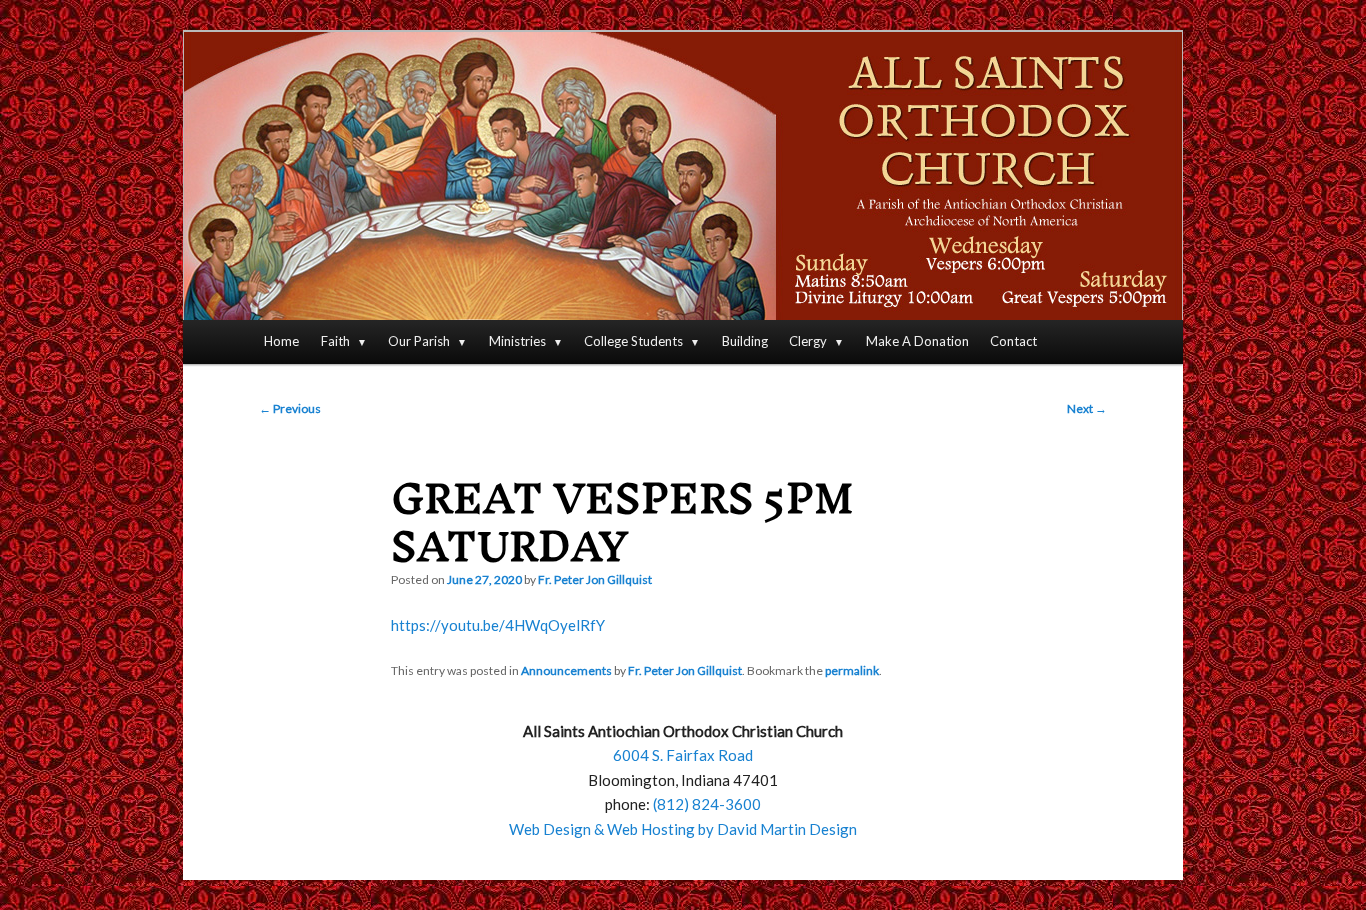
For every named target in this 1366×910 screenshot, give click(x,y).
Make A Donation (917, 341)
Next (1087, 408)
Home (281, 341)
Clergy (808, 341)
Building (745, 341)
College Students (633, 341)
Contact (1013, 341)
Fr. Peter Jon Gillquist (595, 579)
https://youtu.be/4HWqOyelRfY (498, 625)
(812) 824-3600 (707, 804)
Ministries (517, 341)
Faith (335, 341)
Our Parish (419, 341)
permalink (852, 670)
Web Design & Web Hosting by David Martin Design (683, 829)
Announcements (566, 670)
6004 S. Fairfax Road (683, 755)
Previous (290, 408)
